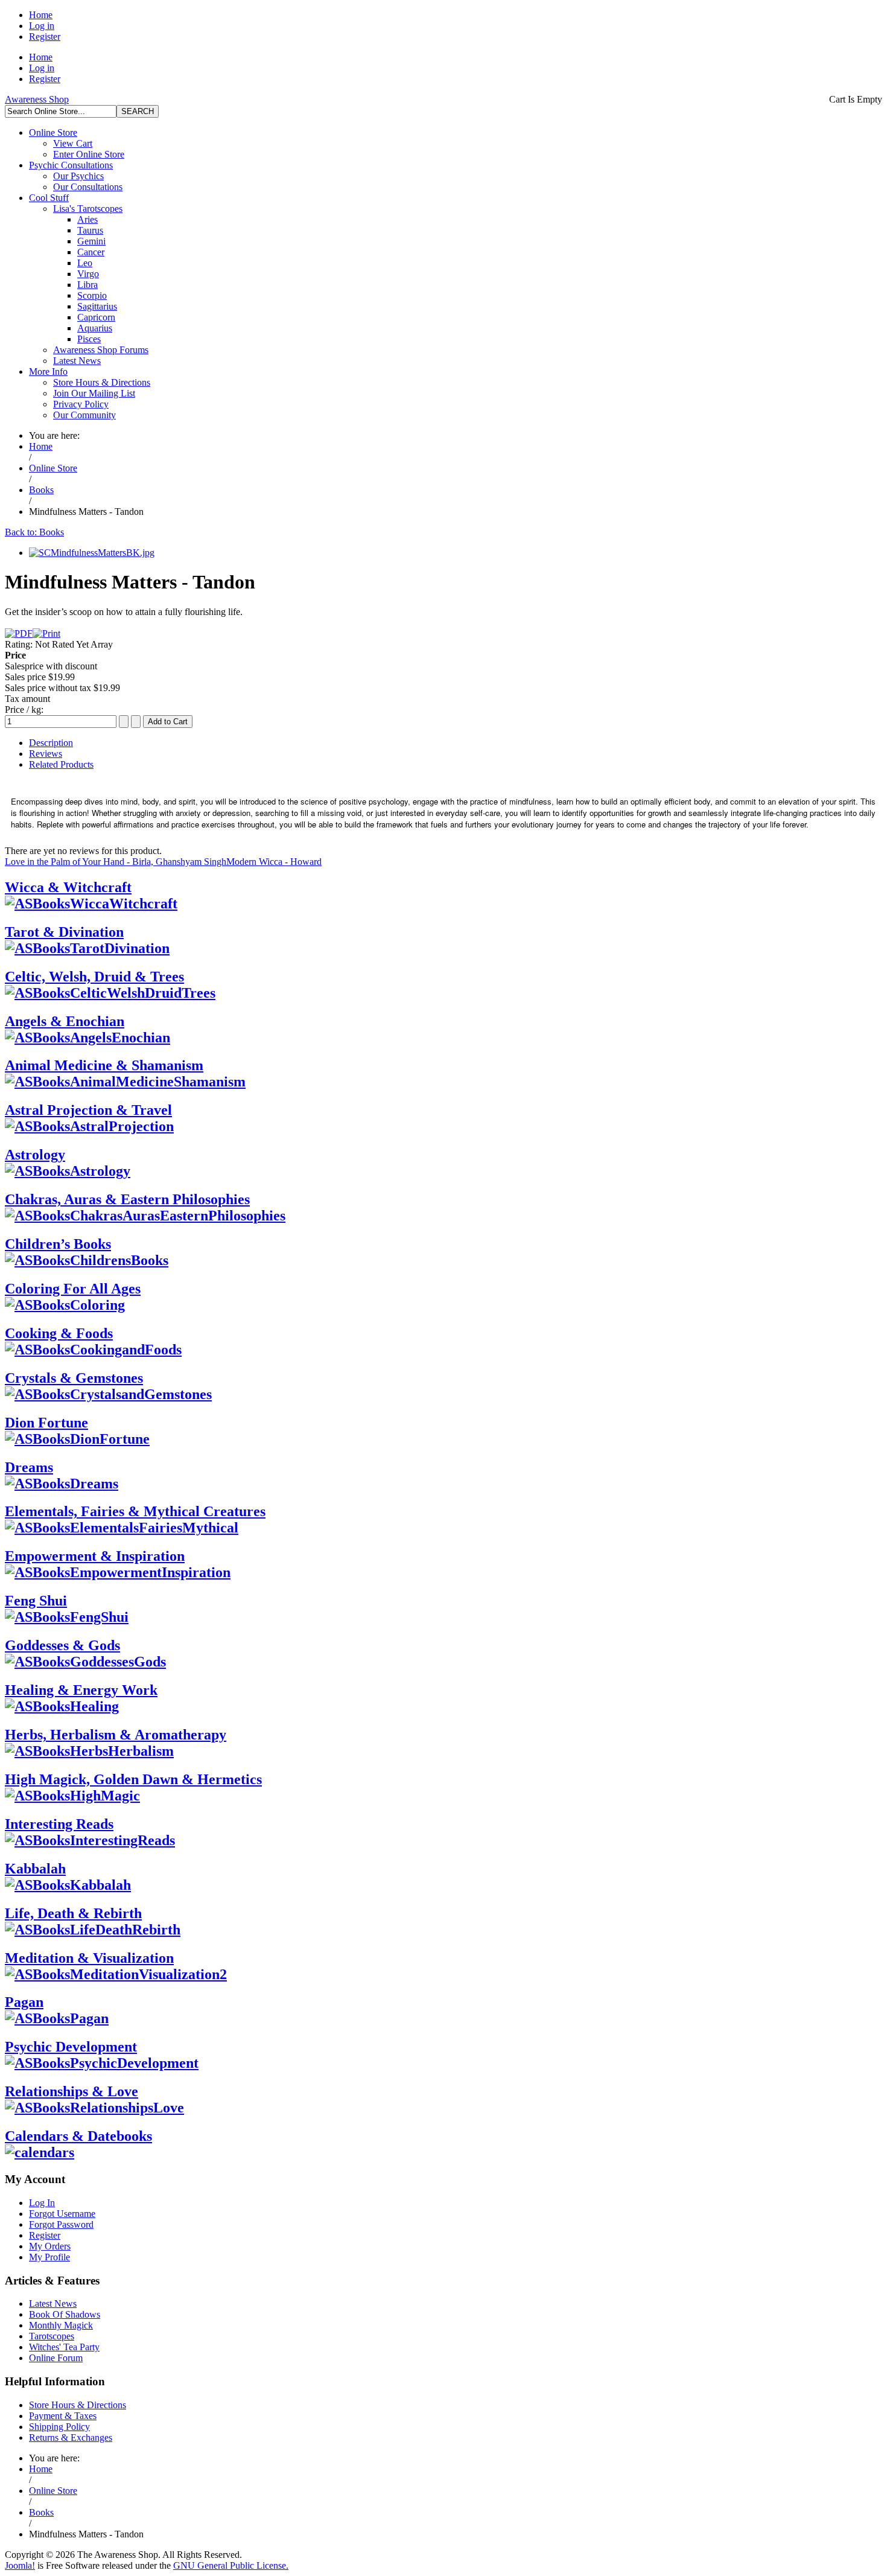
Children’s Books (58, 1244)
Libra (87, 285)
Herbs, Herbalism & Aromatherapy (116, 1735)
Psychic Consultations (71, 165)
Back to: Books (34, 532)
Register (45, 37)
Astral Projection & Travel (88, 1110)
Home (41, 15)
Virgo (88, 274)
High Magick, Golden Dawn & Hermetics (133, 1779)
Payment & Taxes (63, 2416)
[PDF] (19, 633)
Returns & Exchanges (71, 2437)
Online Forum (56, 2358)
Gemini (91, 241)
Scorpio (92, 295)
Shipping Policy (59, 2427)
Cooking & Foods (59, 1333)
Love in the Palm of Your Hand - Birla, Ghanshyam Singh (116, 862)
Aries (87, 219)
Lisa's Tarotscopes (88, 209)
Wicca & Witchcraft (68, 887)
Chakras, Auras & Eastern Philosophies (127, 1199)
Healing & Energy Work (81, 1690)
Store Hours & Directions (102, 382)
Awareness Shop (37, 99)
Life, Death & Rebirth (73, 1913)
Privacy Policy (81, 404)
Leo (85, 263)
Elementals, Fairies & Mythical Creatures (135, 1511)
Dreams (29, 1467)
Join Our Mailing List (94, 393)
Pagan (24, 2002)
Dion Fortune (46, 1423)
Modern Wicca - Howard (274, 862)
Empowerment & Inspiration (95, 1556)
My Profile (49, 2257)
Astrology (35, 1155)
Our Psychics (78, 176)
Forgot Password (61, 2224)
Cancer (91, 252)
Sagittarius (97, 306)
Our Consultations (88, 187)
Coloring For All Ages (73, 1289)
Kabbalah (35, 1869)
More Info (48, 371)
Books (41, 490)
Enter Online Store (89, 154)
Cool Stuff (49, 198)
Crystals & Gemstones (74, 1378)
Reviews (46, 754)
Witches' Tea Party (64, 2347)
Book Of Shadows (65, 2314)
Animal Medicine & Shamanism (104, 1065)
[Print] (46, 633)
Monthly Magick (61, 2325)
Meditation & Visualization (89, 1958)
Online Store (53, 132)
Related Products (61, 764)
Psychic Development (71, 2047)
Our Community (84, 415)
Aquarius (95, 328)
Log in (42, 26)
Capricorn (96, 317)
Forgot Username (62, 2214)
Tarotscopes (52, 2336)
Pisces (89, 339)
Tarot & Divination (64, 932)
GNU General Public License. (231, 2565)
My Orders (50, 2246)
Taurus (90, 230)
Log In (42, 2203)
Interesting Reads (59, 1824)
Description (51, 743)
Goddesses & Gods (62, 1645)
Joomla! (20, 2565)
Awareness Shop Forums (101, 350)
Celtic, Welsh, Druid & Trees (94, 977)
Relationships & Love (72, 2091)
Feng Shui (36, 1601)
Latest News (77, 361)
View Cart (73, 143)
